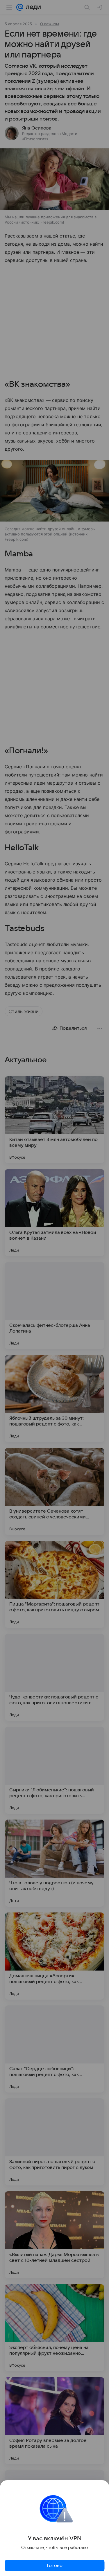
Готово (55, 2566)
